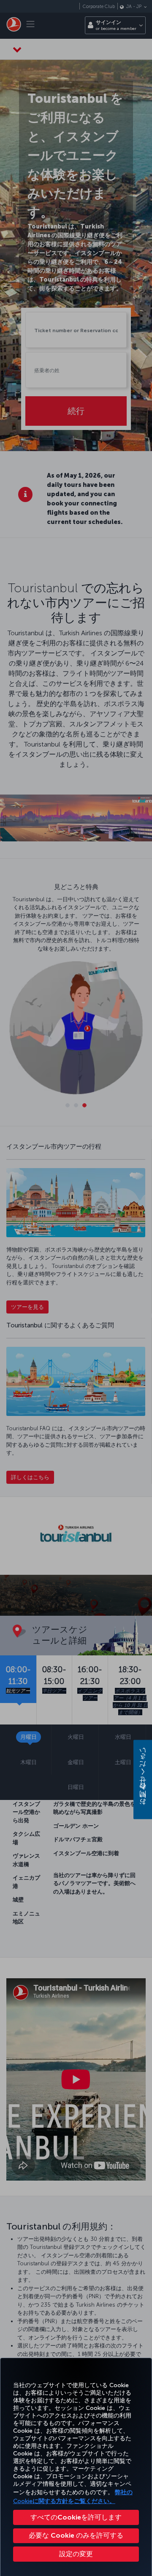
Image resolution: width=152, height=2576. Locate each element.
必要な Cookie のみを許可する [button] (76, 2535)
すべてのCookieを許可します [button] (76, 2517)
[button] (76, 2554)
